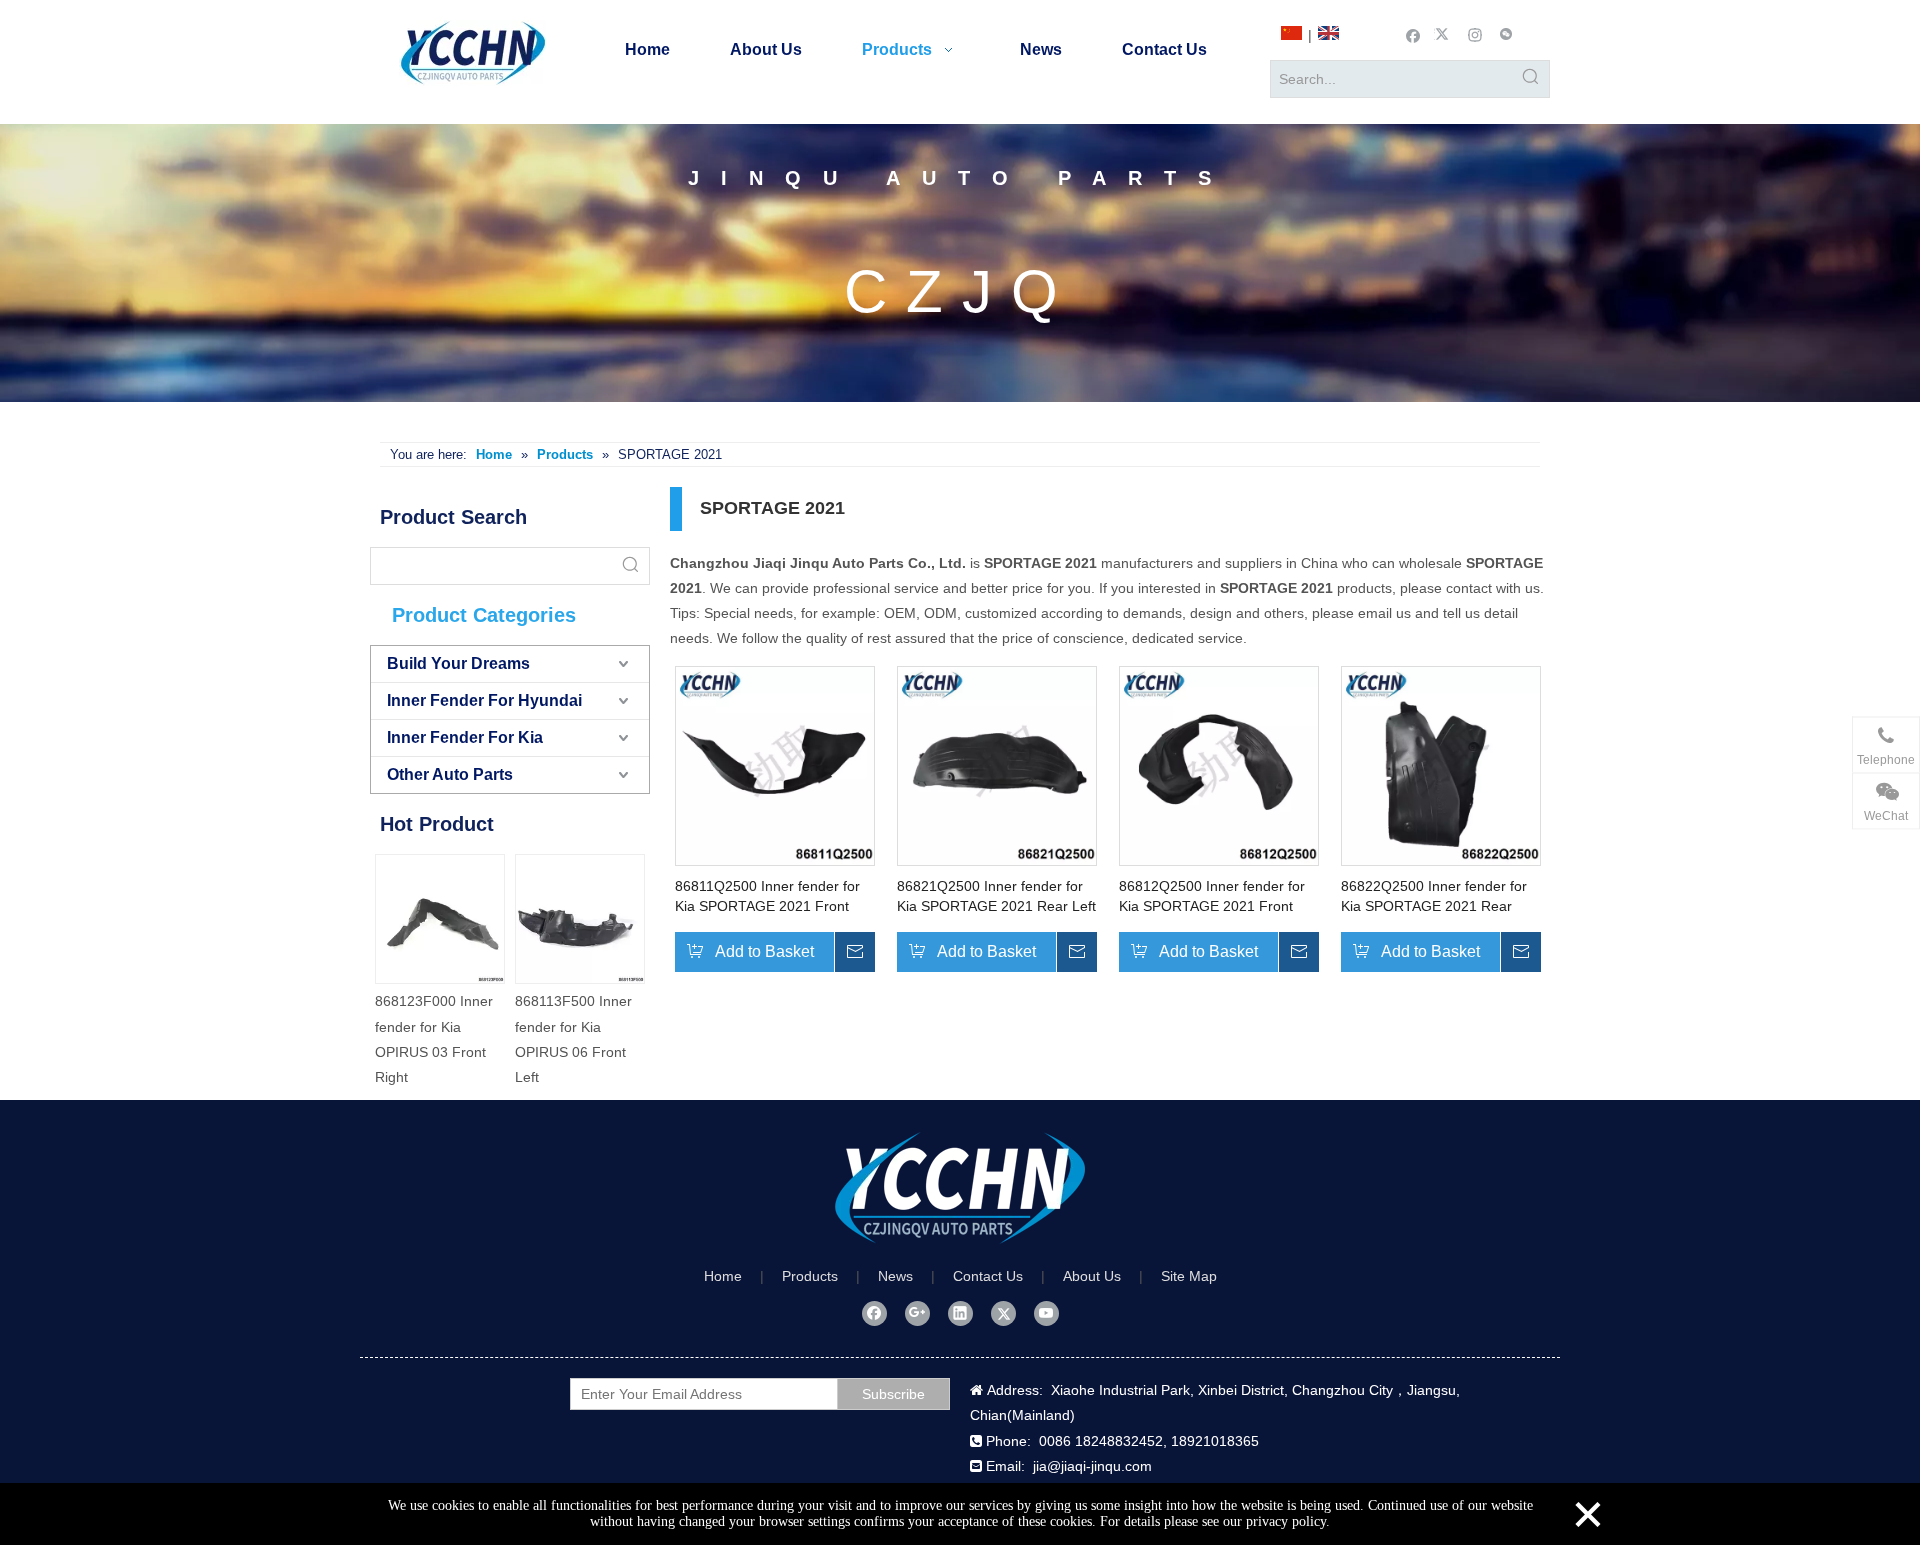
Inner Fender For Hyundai (484, 700)
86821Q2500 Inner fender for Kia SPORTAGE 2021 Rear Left (996, 896)
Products (810, 1276)
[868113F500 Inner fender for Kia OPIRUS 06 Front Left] (529, 919)
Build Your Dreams (458, 663)
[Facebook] (1413, 34)
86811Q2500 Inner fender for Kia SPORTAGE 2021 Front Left (767, 897)
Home (723, 1276)
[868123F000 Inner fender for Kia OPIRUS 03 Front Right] (389, 919)
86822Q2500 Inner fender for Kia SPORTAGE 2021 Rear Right (1434, 897)
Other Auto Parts (450, 774)
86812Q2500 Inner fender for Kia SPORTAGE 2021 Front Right (1212, 897)
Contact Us (988, 1276)
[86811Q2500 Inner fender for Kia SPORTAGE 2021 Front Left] (775, 765)
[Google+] (917, 1313)
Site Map (1189, 1276)
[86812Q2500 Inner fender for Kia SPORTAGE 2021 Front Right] (1219, 765)
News (895, 1276)
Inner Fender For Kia (465, 737)
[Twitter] (1444, 34)
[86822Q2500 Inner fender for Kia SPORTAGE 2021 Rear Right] (1441, 765)
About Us (1092, 1276)
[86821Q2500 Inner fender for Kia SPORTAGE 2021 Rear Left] (997, 765)
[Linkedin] (960, 1313)
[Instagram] (1475, 34)
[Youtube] (1046, 1313)
